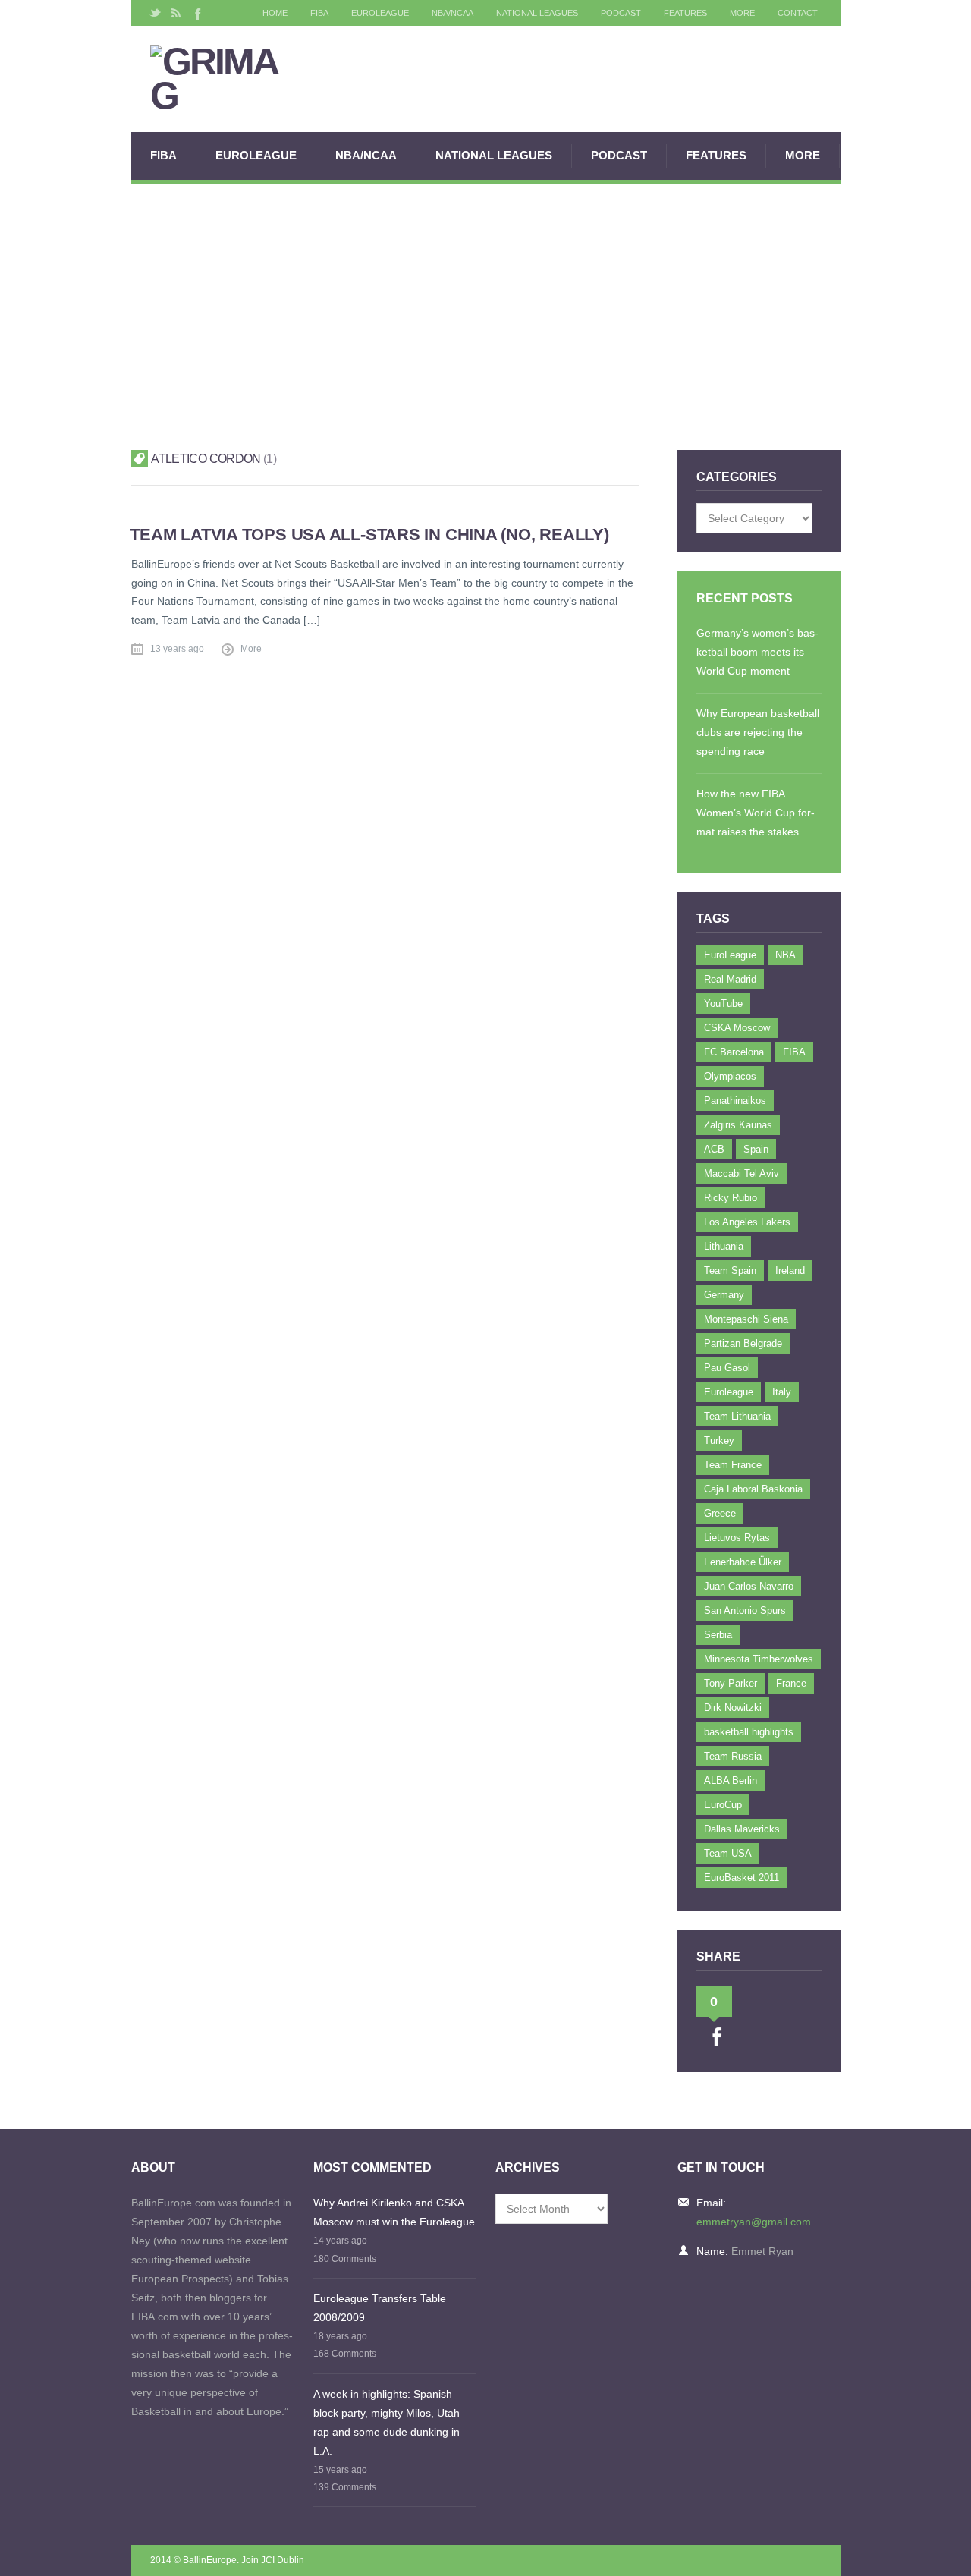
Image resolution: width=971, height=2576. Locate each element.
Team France (733, 1465)
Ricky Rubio (731, 1198)
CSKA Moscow (737, 1028)
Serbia (718, 1635)
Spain (756, 1149)
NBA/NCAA (453, 13)
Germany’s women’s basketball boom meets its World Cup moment (757, 652)
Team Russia (733, 1756)
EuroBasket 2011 (742, 1878)
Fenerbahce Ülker (743, 1562)
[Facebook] (196, 13)
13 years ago (177, 649)
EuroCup (723, 1805)
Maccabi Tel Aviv (742, 1173)
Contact (798, 13)
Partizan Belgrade (743, 1343)
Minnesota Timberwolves (759, 1659)
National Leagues (537, 13)
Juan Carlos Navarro (749, 1586)
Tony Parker (731, 1683)
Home (275, 13)
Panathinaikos (735, 1101)
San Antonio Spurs (745, 1610)
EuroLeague (380, 13)
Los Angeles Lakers (747, 1222)
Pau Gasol (727, 1368)
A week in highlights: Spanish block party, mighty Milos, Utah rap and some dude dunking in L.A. (387, 2422)
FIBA (319, 13)
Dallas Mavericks (742, 1829)
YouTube (723, 1003)
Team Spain (730, 1271)
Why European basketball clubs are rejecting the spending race (758, 732)
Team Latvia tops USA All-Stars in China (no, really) (369, 535)
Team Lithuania (737, 1416)
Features (685, 13)
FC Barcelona (734, 1052)
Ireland (790, 1271)
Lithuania (724, 1246)
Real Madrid (730, 979)
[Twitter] (156, 13)
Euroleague (729, 1392)
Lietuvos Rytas (737, 1538)
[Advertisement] (486, 298)
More (742, 13)
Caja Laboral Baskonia (753, 1489)
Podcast (621, 13)
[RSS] (176, 13)
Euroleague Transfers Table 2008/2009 (380, 2308)
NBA (786, 955)
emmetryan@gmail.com (754, 2222)
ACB (714, 1149)
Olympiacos (730, 1076)
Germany (724, 1295)
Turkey (719, 1441)
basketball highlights (749, 1732)
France (791, 1683)
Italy (782, 1392)
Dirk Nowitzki (733, 1708)
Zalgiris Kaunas (738, 1125)
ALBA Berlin (731, 1780)
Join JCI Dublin (273, 2560)
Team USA (728, 1853)
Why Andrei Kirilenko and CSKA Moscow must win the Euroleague (394, 2212)
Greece (720, 1513)
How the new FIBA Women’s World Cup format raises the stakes (756, 813)
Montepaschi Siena (746, 1319)
